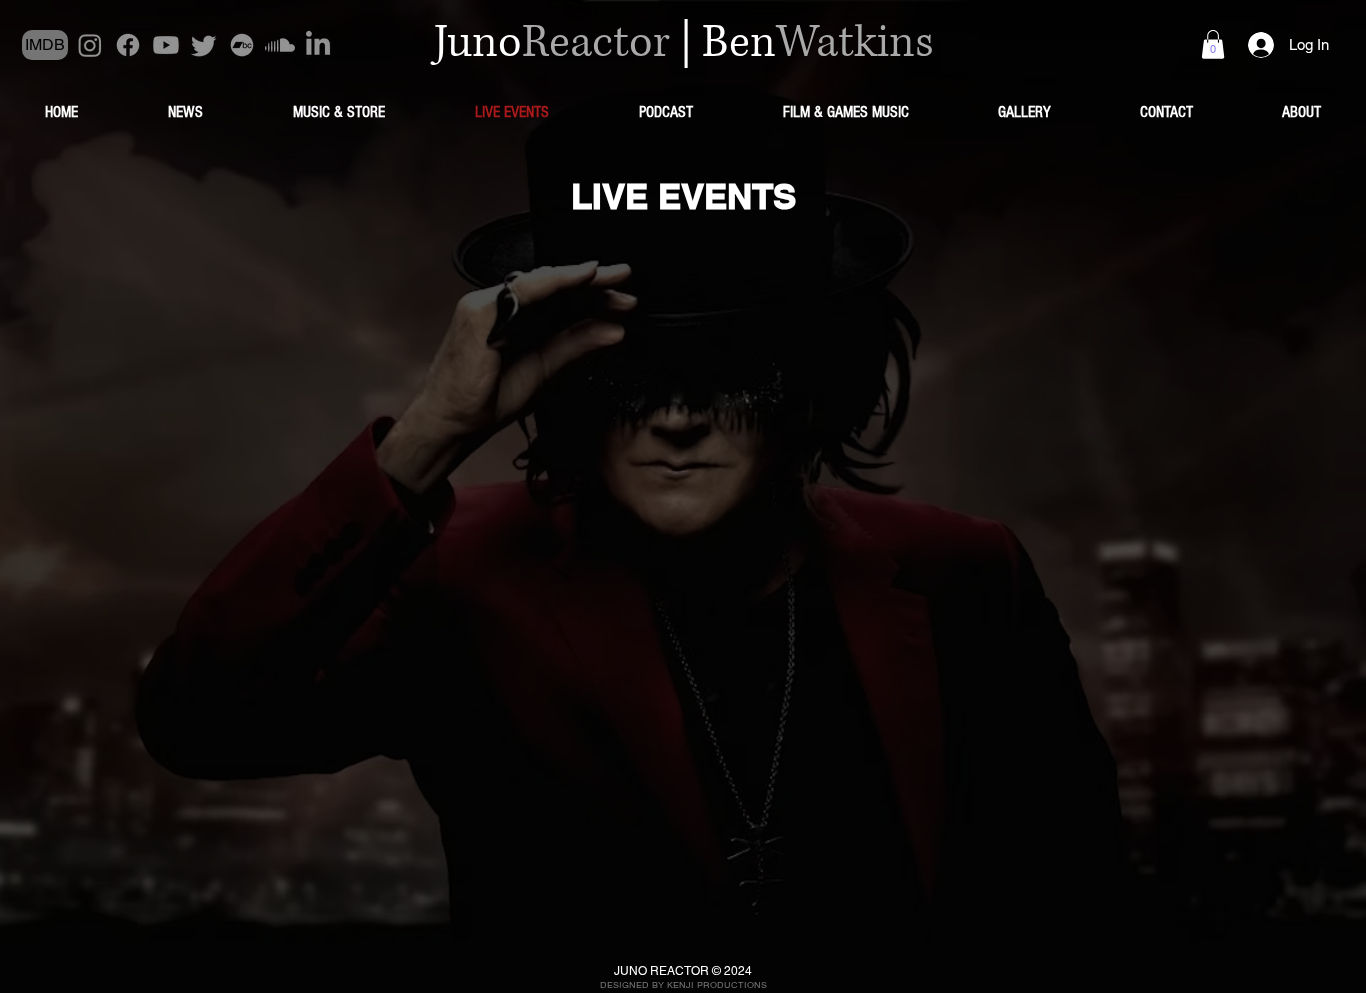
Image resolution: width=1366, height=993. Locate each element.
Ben (739, 43)
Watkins (855, 43)
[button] (1213, 44)
